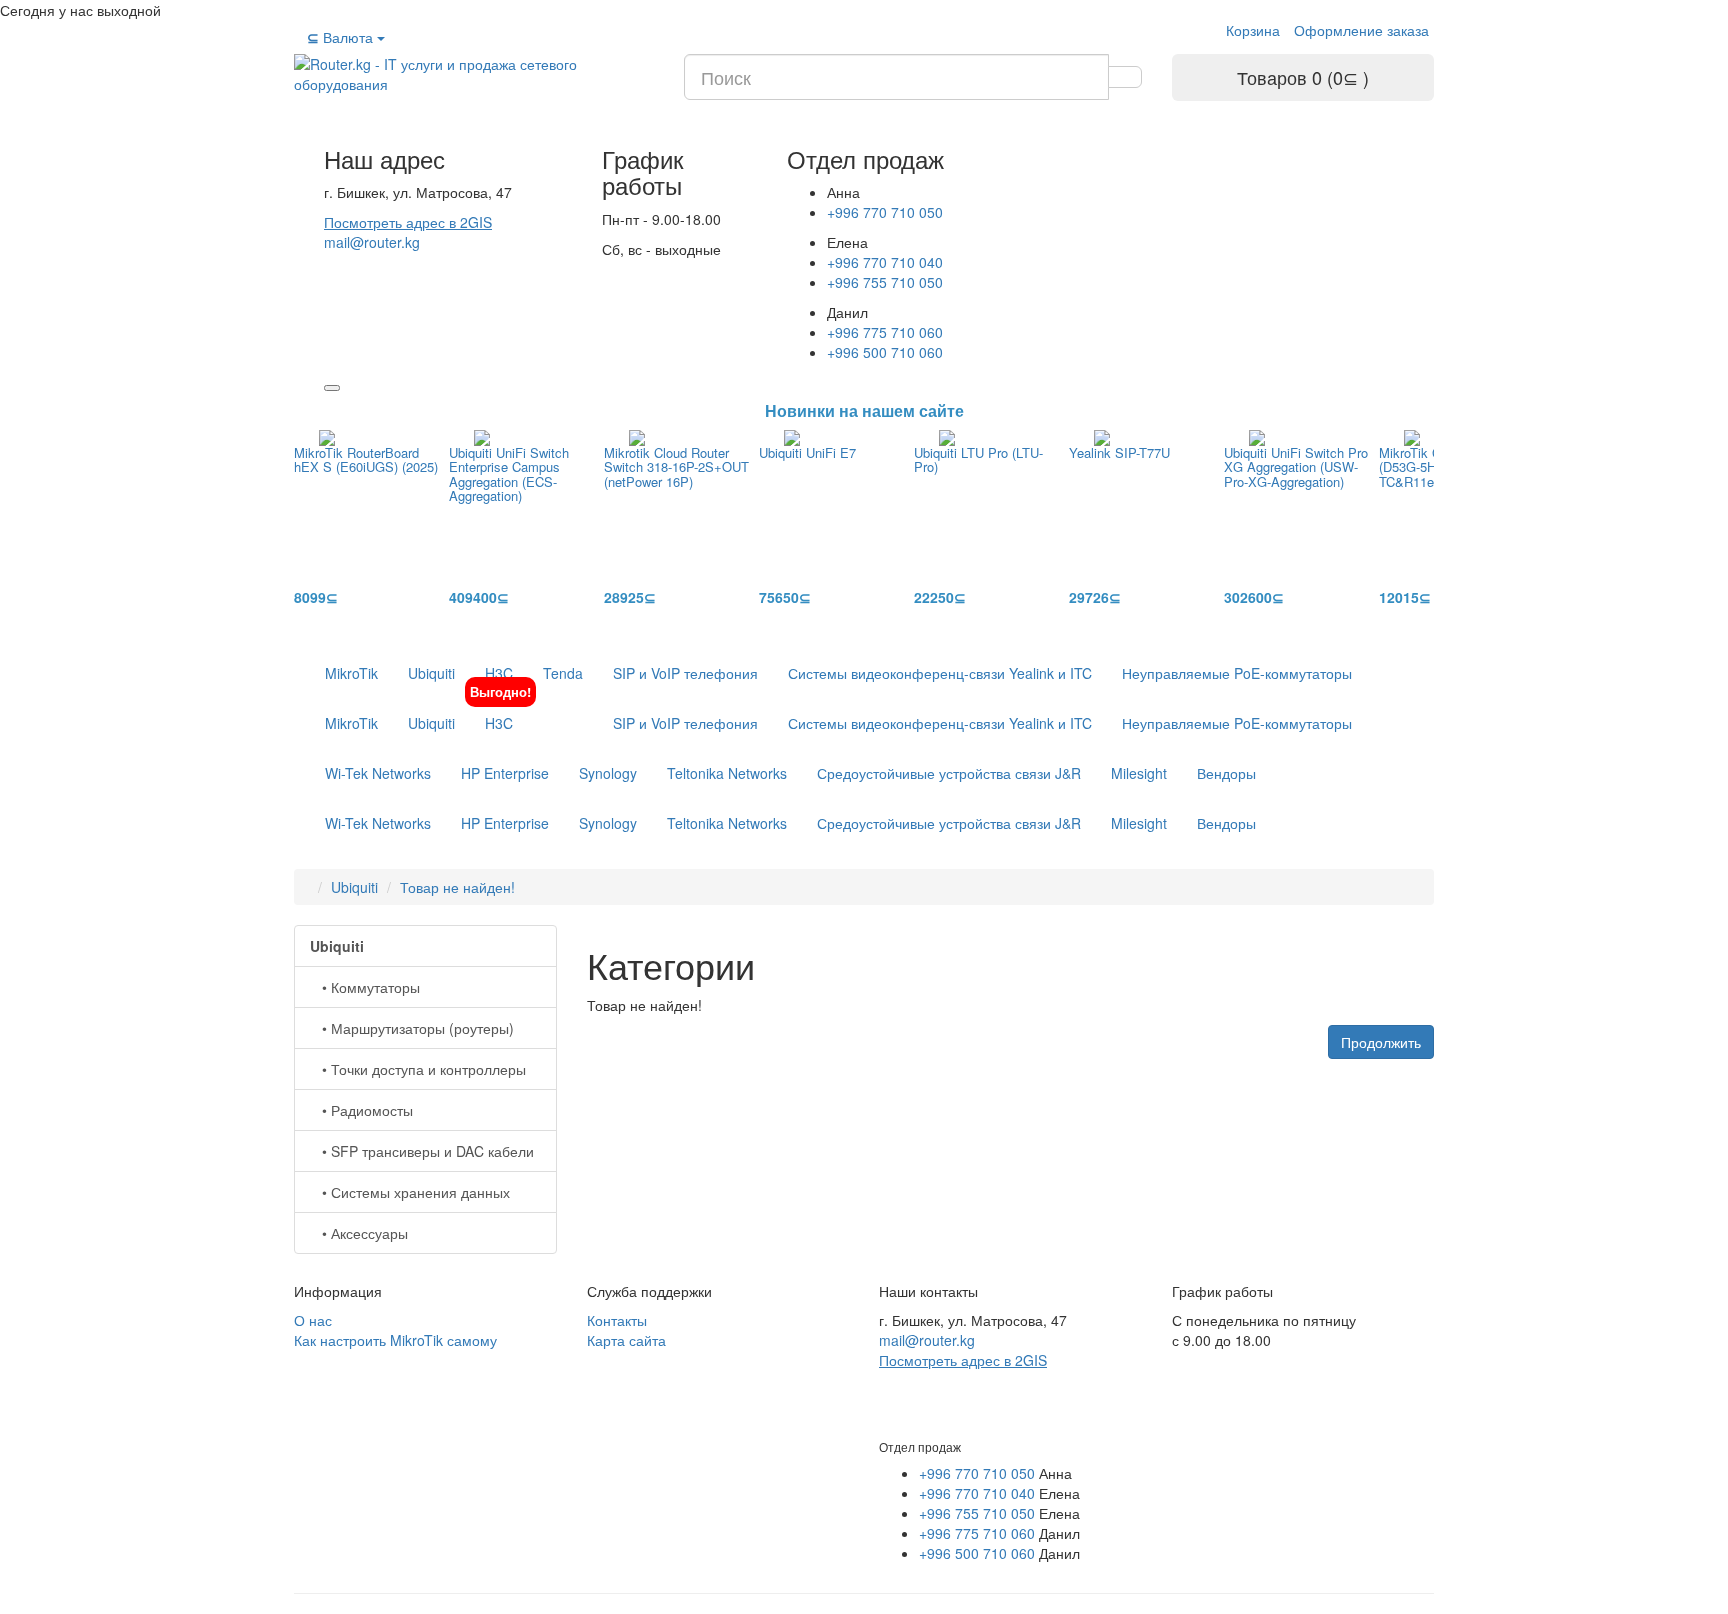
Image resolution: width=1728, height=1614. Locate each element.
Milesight (1139, 773)
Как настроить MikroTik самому (395, 1340)
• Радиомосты (361, 1110)
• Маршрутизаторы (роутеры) (412, 1028)
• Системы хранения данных (410, 1192)
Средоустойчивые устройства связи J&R (949, 773)
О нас (313, 1320)
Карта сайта (626, 1340)
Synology (608, 773)
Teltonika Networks (727, 773)
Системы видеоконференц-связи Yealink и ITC (940, 673)
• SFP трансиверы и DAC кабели (422, 1151)
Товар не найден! (457, 887)
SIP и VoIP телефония (685, 673)
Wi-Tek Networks (378, 773)
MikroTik (351, 673)
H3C (499, 673)
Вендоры (1226, 773)
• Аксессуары (359, 1233)
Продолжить (1381, 1042)
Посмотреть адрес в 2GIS (408, 222)
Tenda (563, 673)
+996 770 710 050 (885, 212)
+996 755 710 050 (885, 282)
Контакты (617, 1320)
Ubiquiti (431, 673)
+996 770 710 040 (885, 262)
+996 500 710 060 (885, 352)
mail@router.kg (372, 242)
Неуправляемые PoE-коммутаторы (1237, 673)
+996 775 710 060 (885, 332)
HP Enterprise (505, 773)
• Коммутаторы (365, 987)
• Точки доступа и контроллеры (418, 1069)
